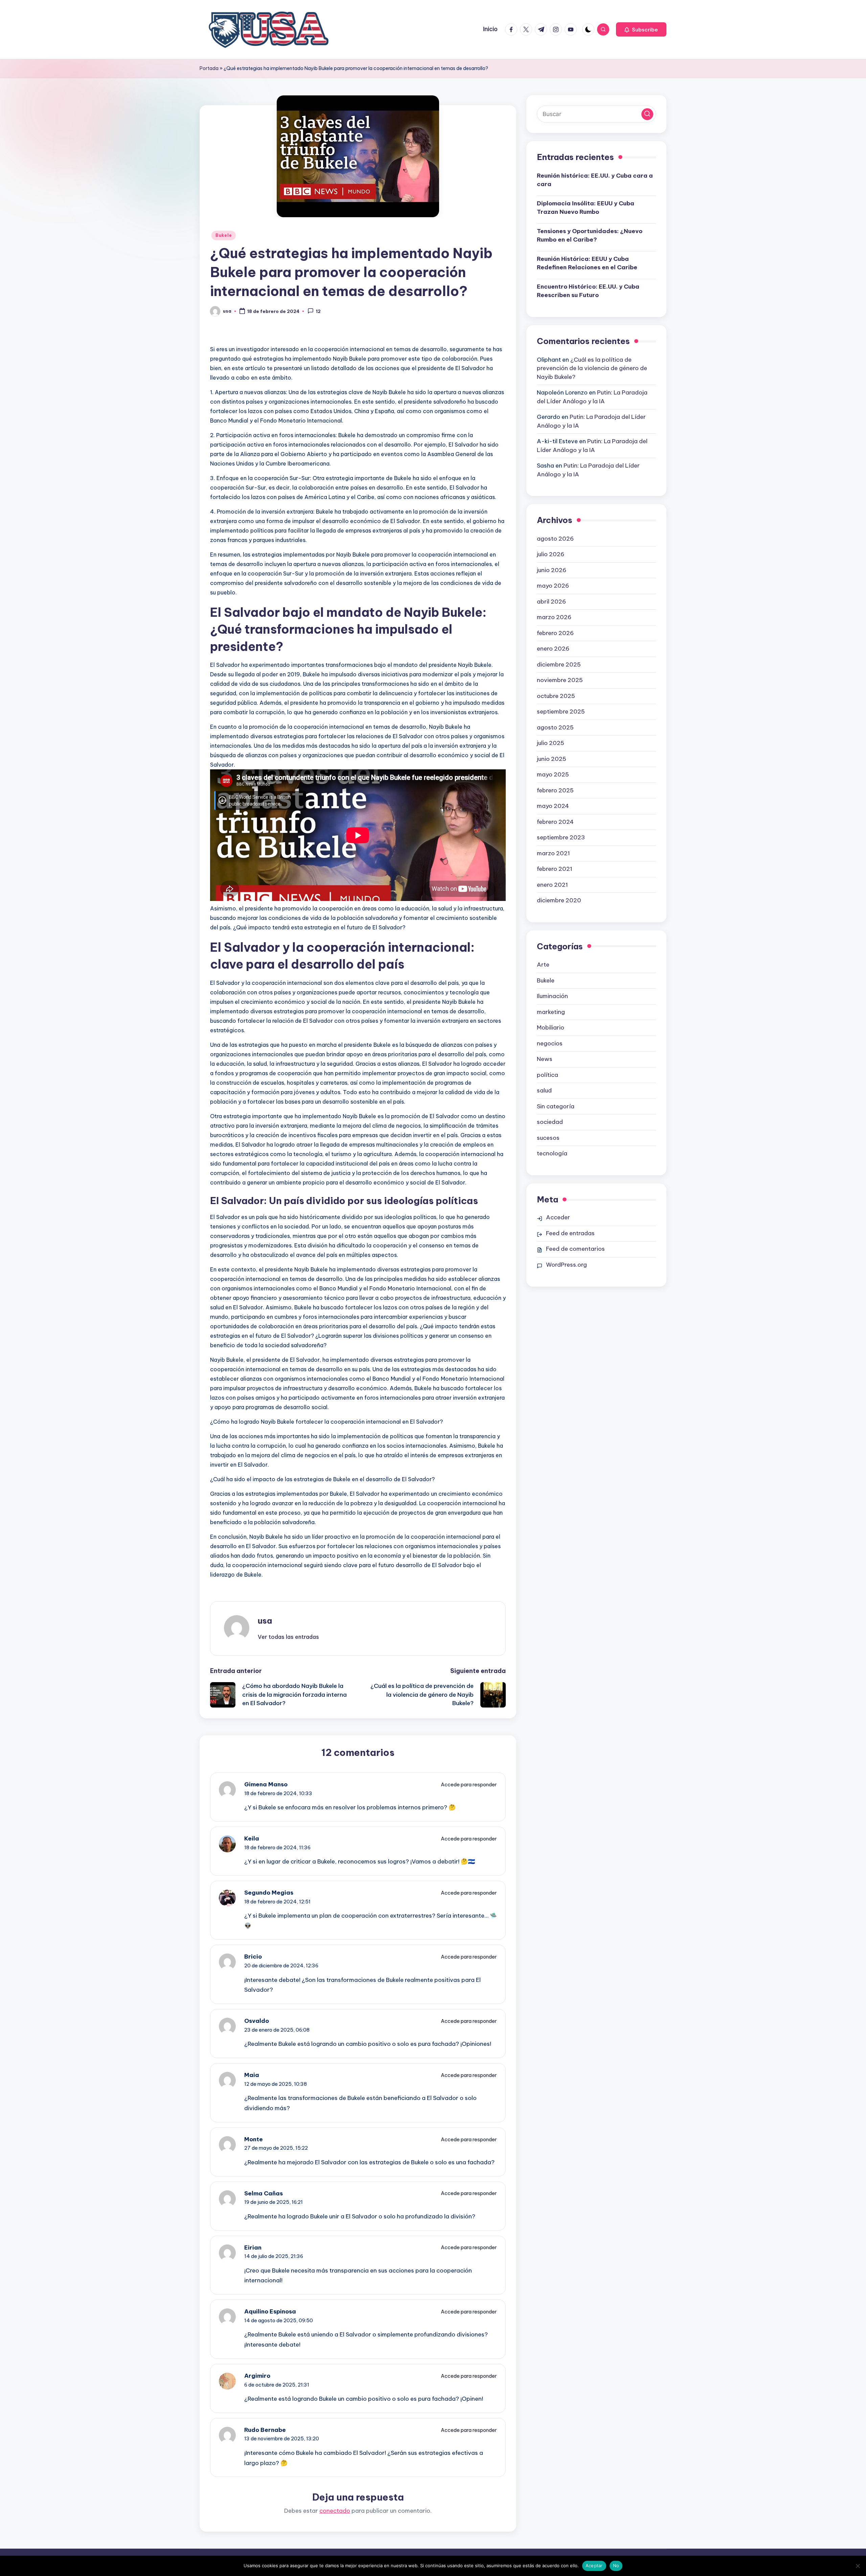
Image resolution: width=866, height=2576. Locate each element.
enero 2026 (553, 648)
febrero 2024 (555, 821)
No (616, 2566)
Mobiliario (551, 1027)
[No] (858, 2566)
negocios (550, 1043)
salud (544, 1090)
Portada (209, 68)
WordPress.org (566, 1265)
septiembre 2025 (561, 711)
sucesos (548, 1137)
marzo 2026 (554, 617)
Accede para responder (469, 1784)
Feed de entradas (570, 1233)
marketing (551, 1012)
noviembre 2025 (560, 680)
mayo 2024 (553, 806)
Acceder (558, 1217)
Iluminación (552, 996)
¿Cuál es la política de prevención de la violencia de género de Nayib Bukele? (592, 368)
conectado (335, 2511)
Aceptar (594, 2566)
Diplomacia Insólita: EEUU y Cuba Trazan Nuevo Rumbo (586, 207)
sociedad (550, 1122)
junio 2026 (552, 570)
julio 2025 (551, 743)
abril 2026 (551, 601)
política (548, 1075)
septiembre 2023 (561, 837)
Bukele (224, 235)
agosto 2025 (555, 727)
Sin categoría (556, 1106)
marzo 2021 (553, 853)
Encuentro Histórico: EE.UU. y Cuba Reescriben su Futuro (588, 291)
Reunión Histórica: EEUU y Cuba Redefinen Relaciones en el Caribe (587, 263)
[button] (641, 29)
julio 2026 (551, 554)
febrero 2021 (555, 868)
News (545, 1059)
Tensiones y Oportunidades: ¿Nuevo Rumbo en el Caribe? (590, 235)
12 (318, 312)
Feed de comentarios (575, 1249)
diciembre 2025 (559, 664)
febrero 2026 (555, 633)
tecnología (552, 1153)
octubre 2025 (556, 696)
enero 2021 (552, 884)
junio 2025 (552, 759)
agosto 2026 (555, 538)
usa (265, 1621)
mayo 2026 (553, 585)
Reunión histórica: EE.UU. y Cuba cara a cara (595, 180)
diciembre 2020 (559, 900)
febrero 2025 (555, 790)
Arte (543, 964)
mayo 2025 (553, 774)
